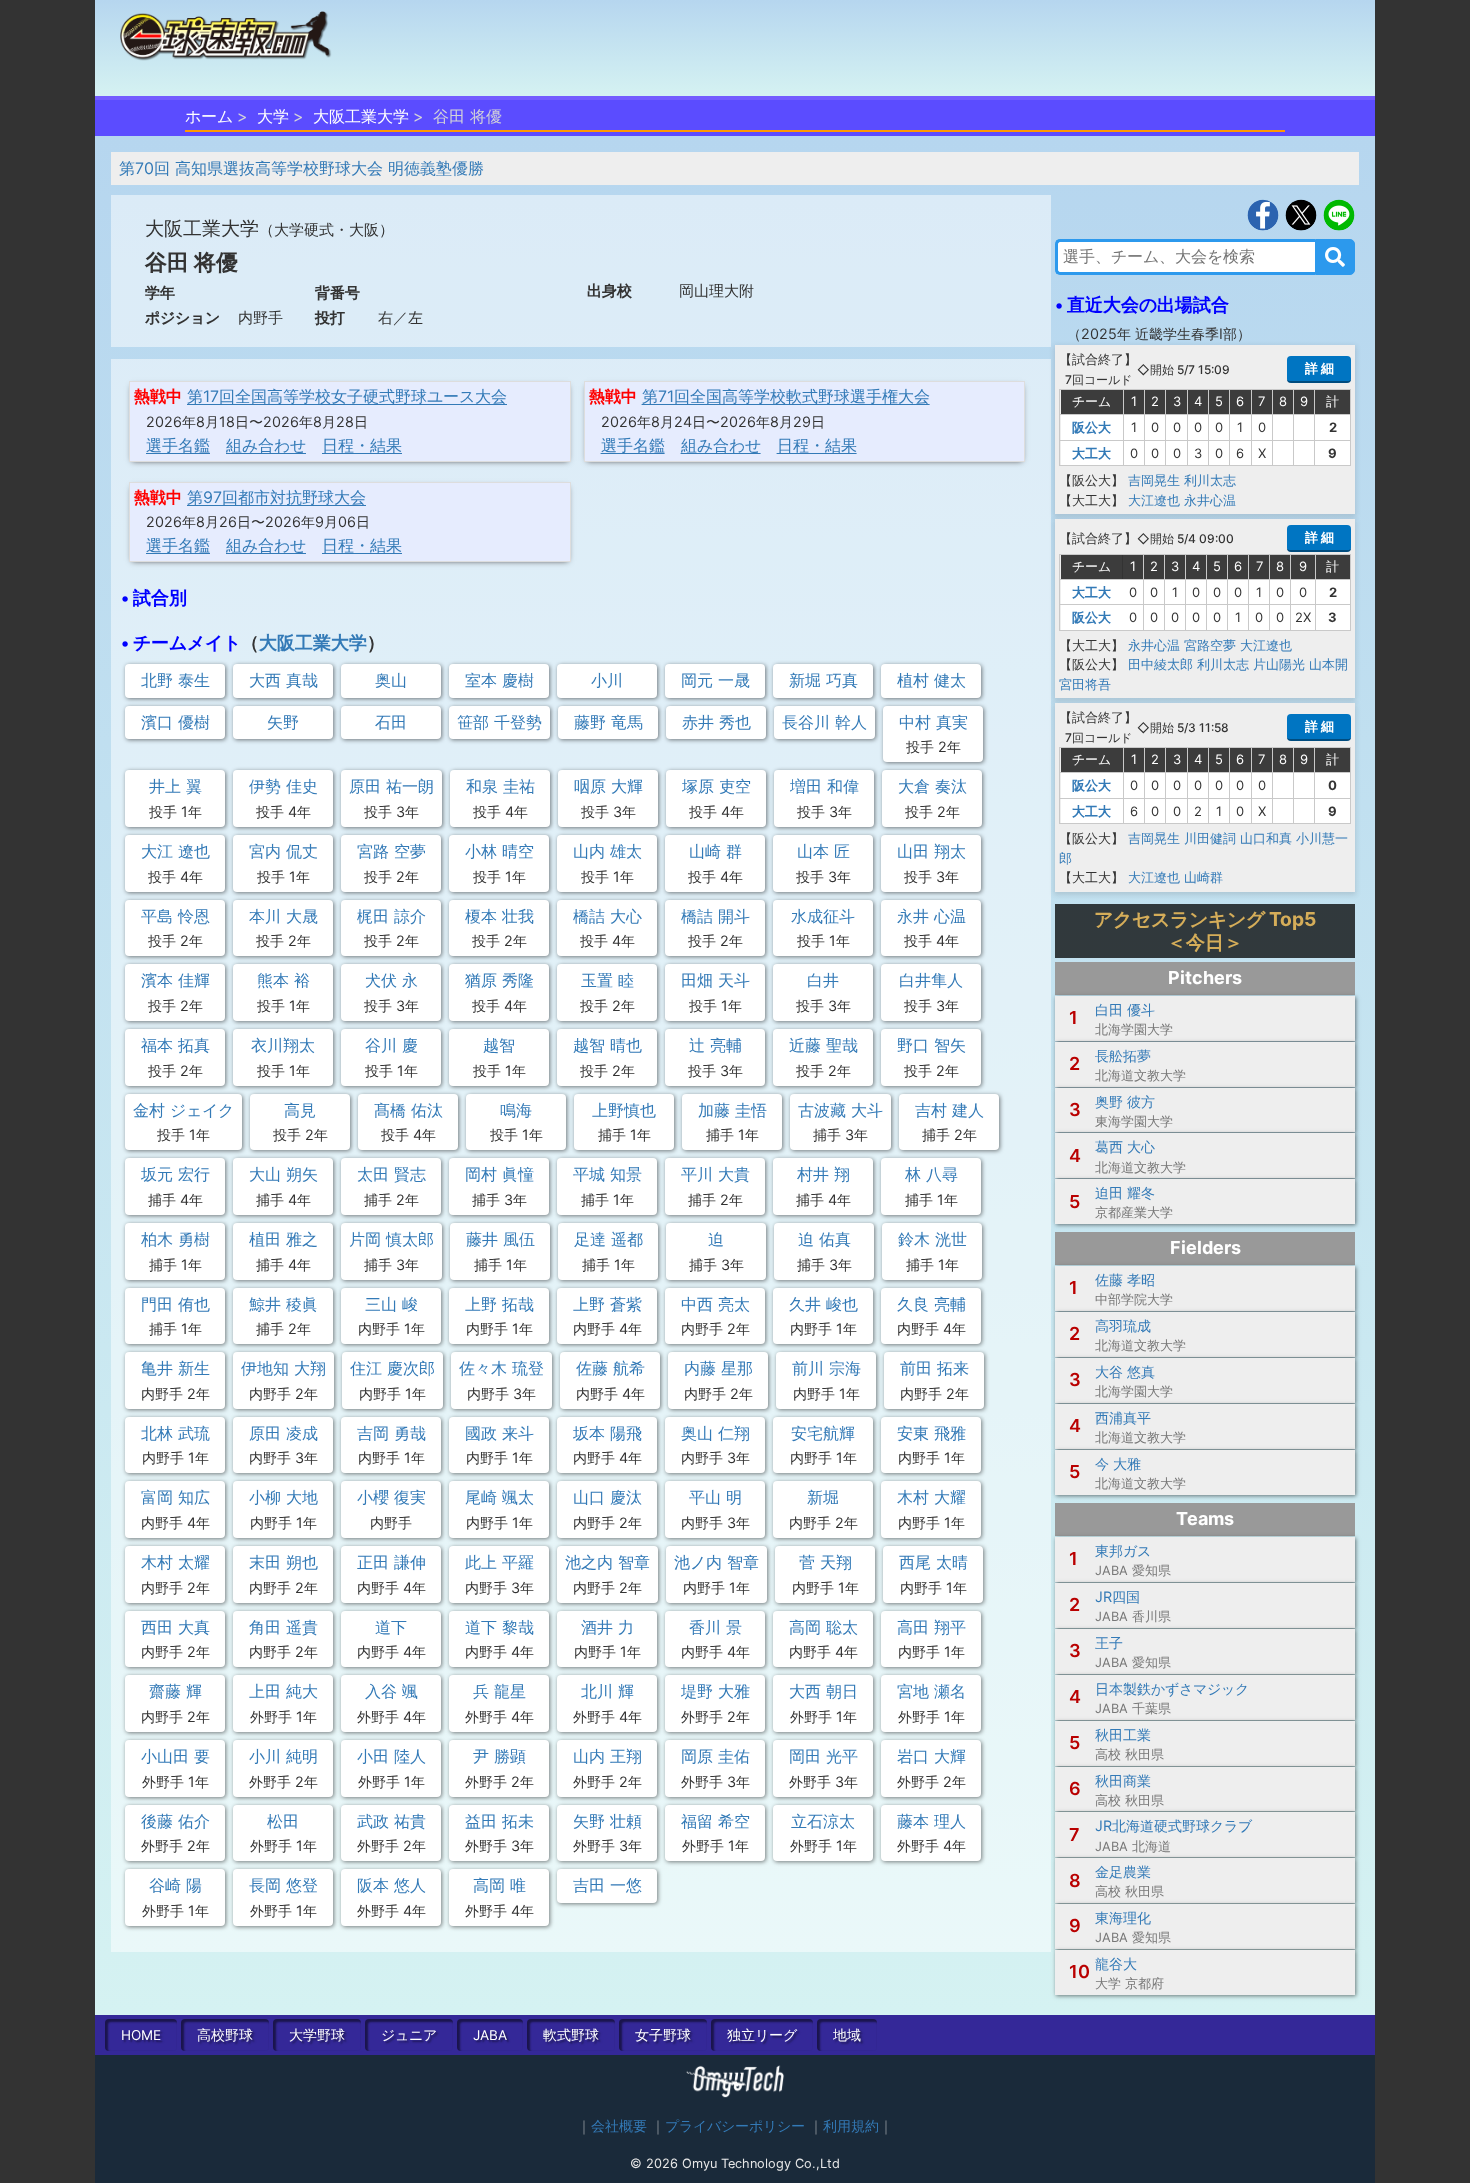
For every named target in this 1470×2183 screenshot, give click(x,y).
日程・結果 (362, 445)
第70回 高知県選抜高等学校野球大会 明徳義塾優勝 (301, 168)
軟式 (571, 2035)
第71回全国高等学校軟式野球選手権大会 (786, 396)
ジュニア (409, 2035)
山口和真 (1266, 838)
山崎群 (1203, 877)
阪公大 (1091, 427)
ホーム (209, 116)
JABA (490, 2035)
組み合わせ (266, 445)
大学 (273, 116)
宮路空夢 (1210, 645)
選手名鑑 (178, 445)
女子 (663, 2035)
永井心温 (1210, 500)
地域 (847, 2035)
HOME (141, 2035)
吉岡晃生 (1154, 480)
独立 (762, 2035)
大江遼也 (1154, 500)
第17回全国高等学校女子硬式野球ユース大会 (347, 396)
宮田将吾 (1085, 684)
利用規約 (851, 2126)
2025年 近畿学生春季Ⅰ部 (1159, 333)
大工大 (1091, 453)
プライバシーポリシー (735, 2126)
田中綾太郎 (1160, 664)
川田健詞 (1210, 838)
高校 (225, 2035)
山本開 (1328, 664)
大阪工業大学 (361, 116)
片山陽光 (1279, 664)
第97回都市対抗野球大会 (276, 497)
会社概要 (619, 2126)
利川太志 (1210, 480)
